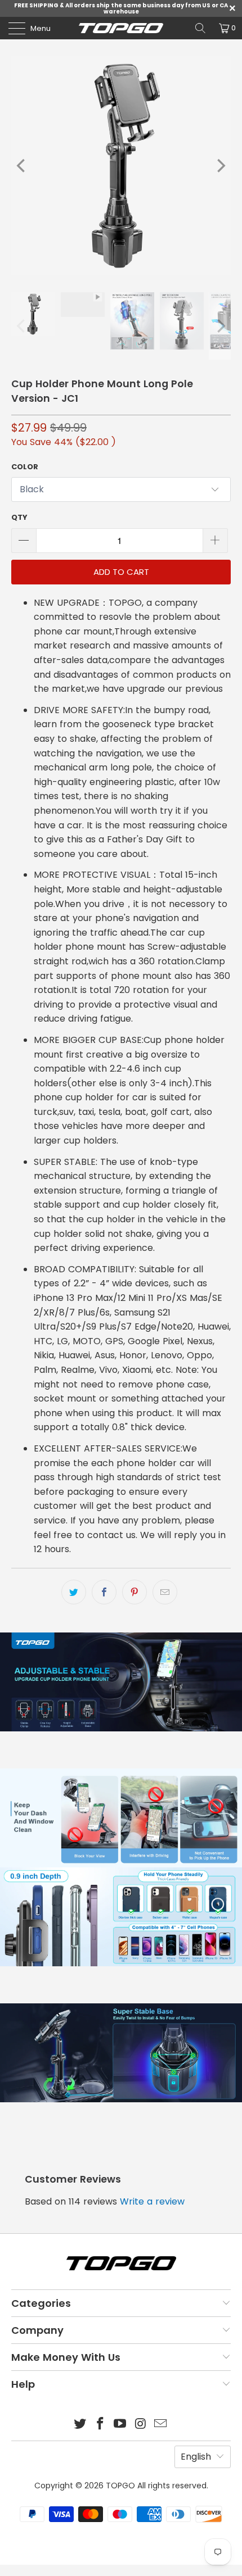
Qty (19, 517)
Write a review (152, 2201)
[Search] (200, 28)
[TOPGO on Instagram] (141, 2425)
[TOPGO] (121, 28)
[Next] (220, 166)
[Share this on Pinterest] (135, 1592)
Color (25, 467)
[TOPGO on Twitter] (80, 2425)
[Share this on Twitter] (74, 1592)
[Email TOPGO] (161, 2425)
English (196, 2457)
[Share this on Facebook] (104, 1592)
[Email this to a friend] (165, 1592)
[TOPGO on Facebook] (100, 2425)
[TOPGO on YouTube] (120, 2425)
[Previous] (22, 166)
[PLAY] (121, 166)
